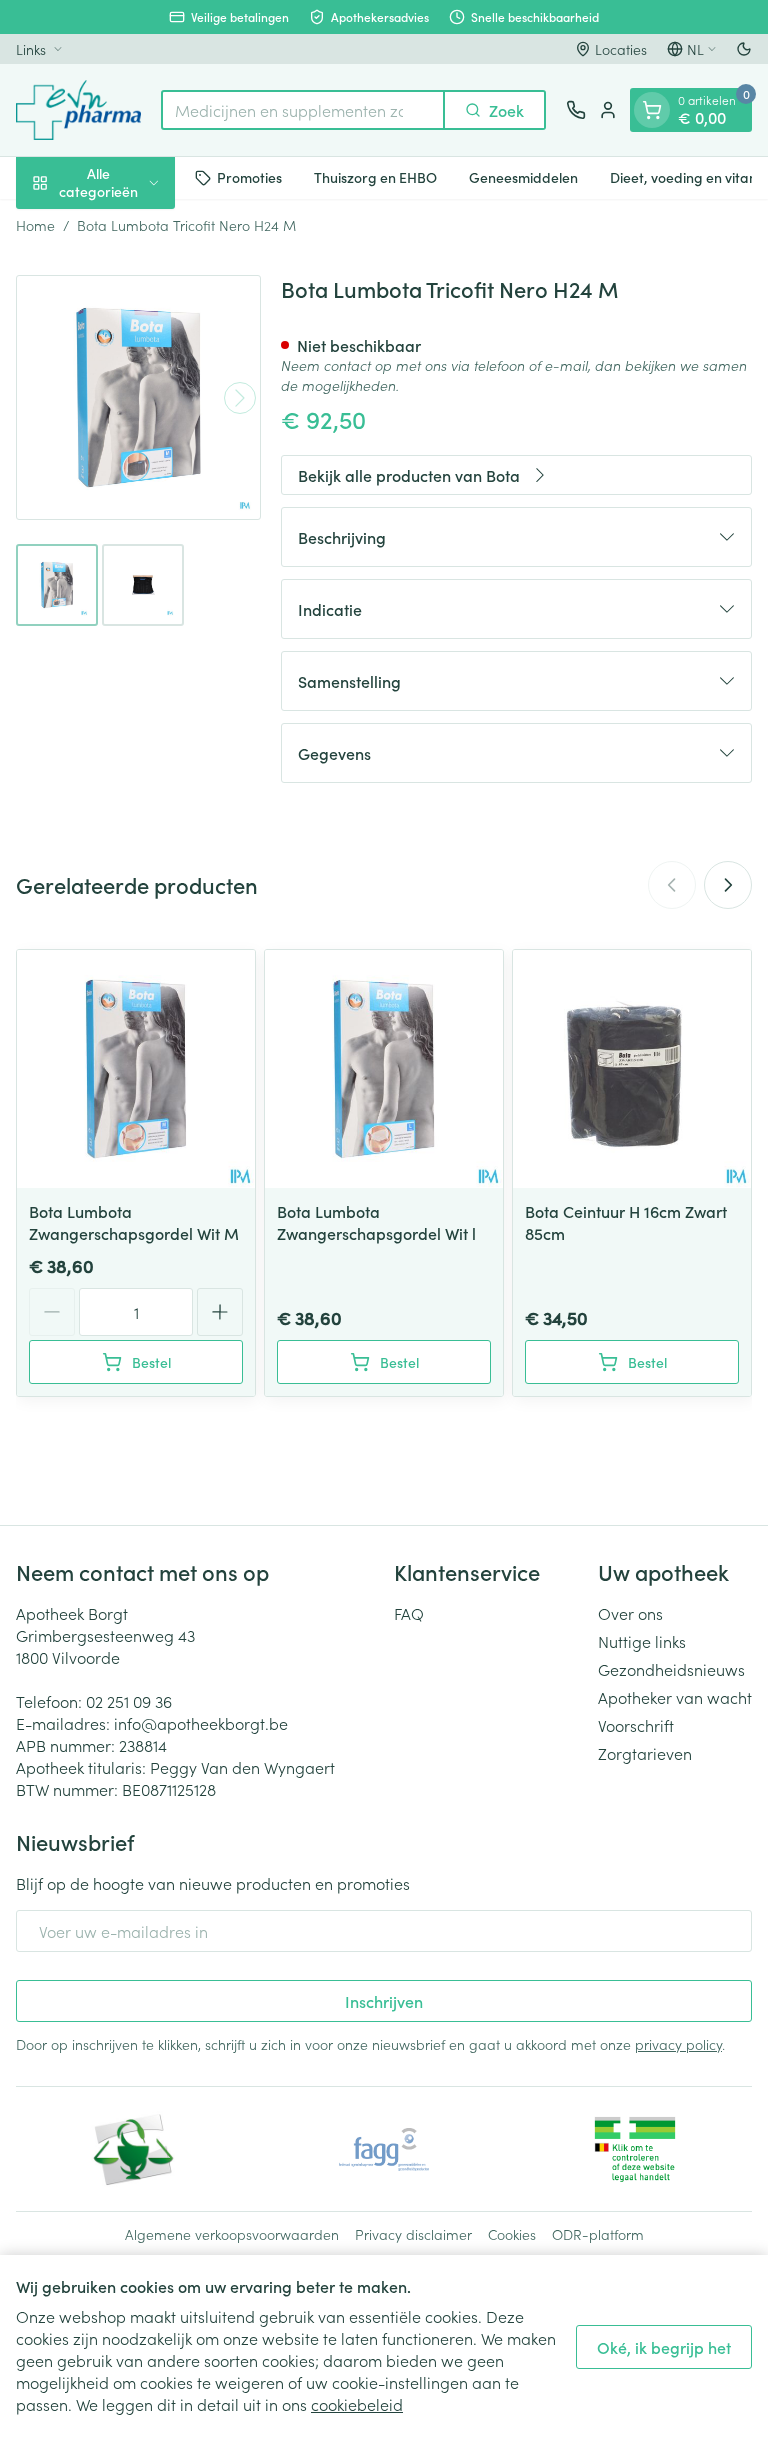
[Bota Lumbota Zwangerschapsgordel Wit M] (136, 1069)
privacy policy (678, 2044)
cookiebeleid (357, 2404)
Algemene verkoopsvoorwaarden (232, 2234)
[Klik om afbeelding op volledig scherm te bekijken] (138, 397)
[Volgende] (240, 398)
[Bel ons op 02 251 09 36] (576, 110)
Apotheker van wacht (675, 1697)
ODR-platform (598, 2234)
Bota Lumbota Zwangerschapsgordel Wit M (134, 1222)
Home (35, 225)
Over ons (630, 1613)
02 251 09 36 (129, 1701)
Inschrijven (384, 2001)
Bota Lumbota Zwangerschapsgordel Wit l (376, 1222)
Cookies (512, 2234)
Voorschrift (636, 1725)
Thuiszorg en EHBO (375, 177)
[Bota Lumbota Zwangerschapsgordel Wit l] (384, 1069)
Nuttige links (642, 1641)
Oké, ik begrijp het (664, 2347)
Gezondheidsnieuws (671, 1669)
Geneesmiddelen (523, 177)
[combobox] (303, 110)
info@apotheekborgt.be (201, 1723)
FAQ (409, 1613)
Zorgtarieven (645, 1753)
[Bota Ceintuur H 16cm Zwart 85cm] (632, 1069)
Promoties (249, 177)
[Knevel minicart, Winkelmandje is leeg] (652, 110)
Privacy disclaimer (413, 2234)
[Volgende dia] (728, 885)
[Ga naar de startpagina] (78, 110)
